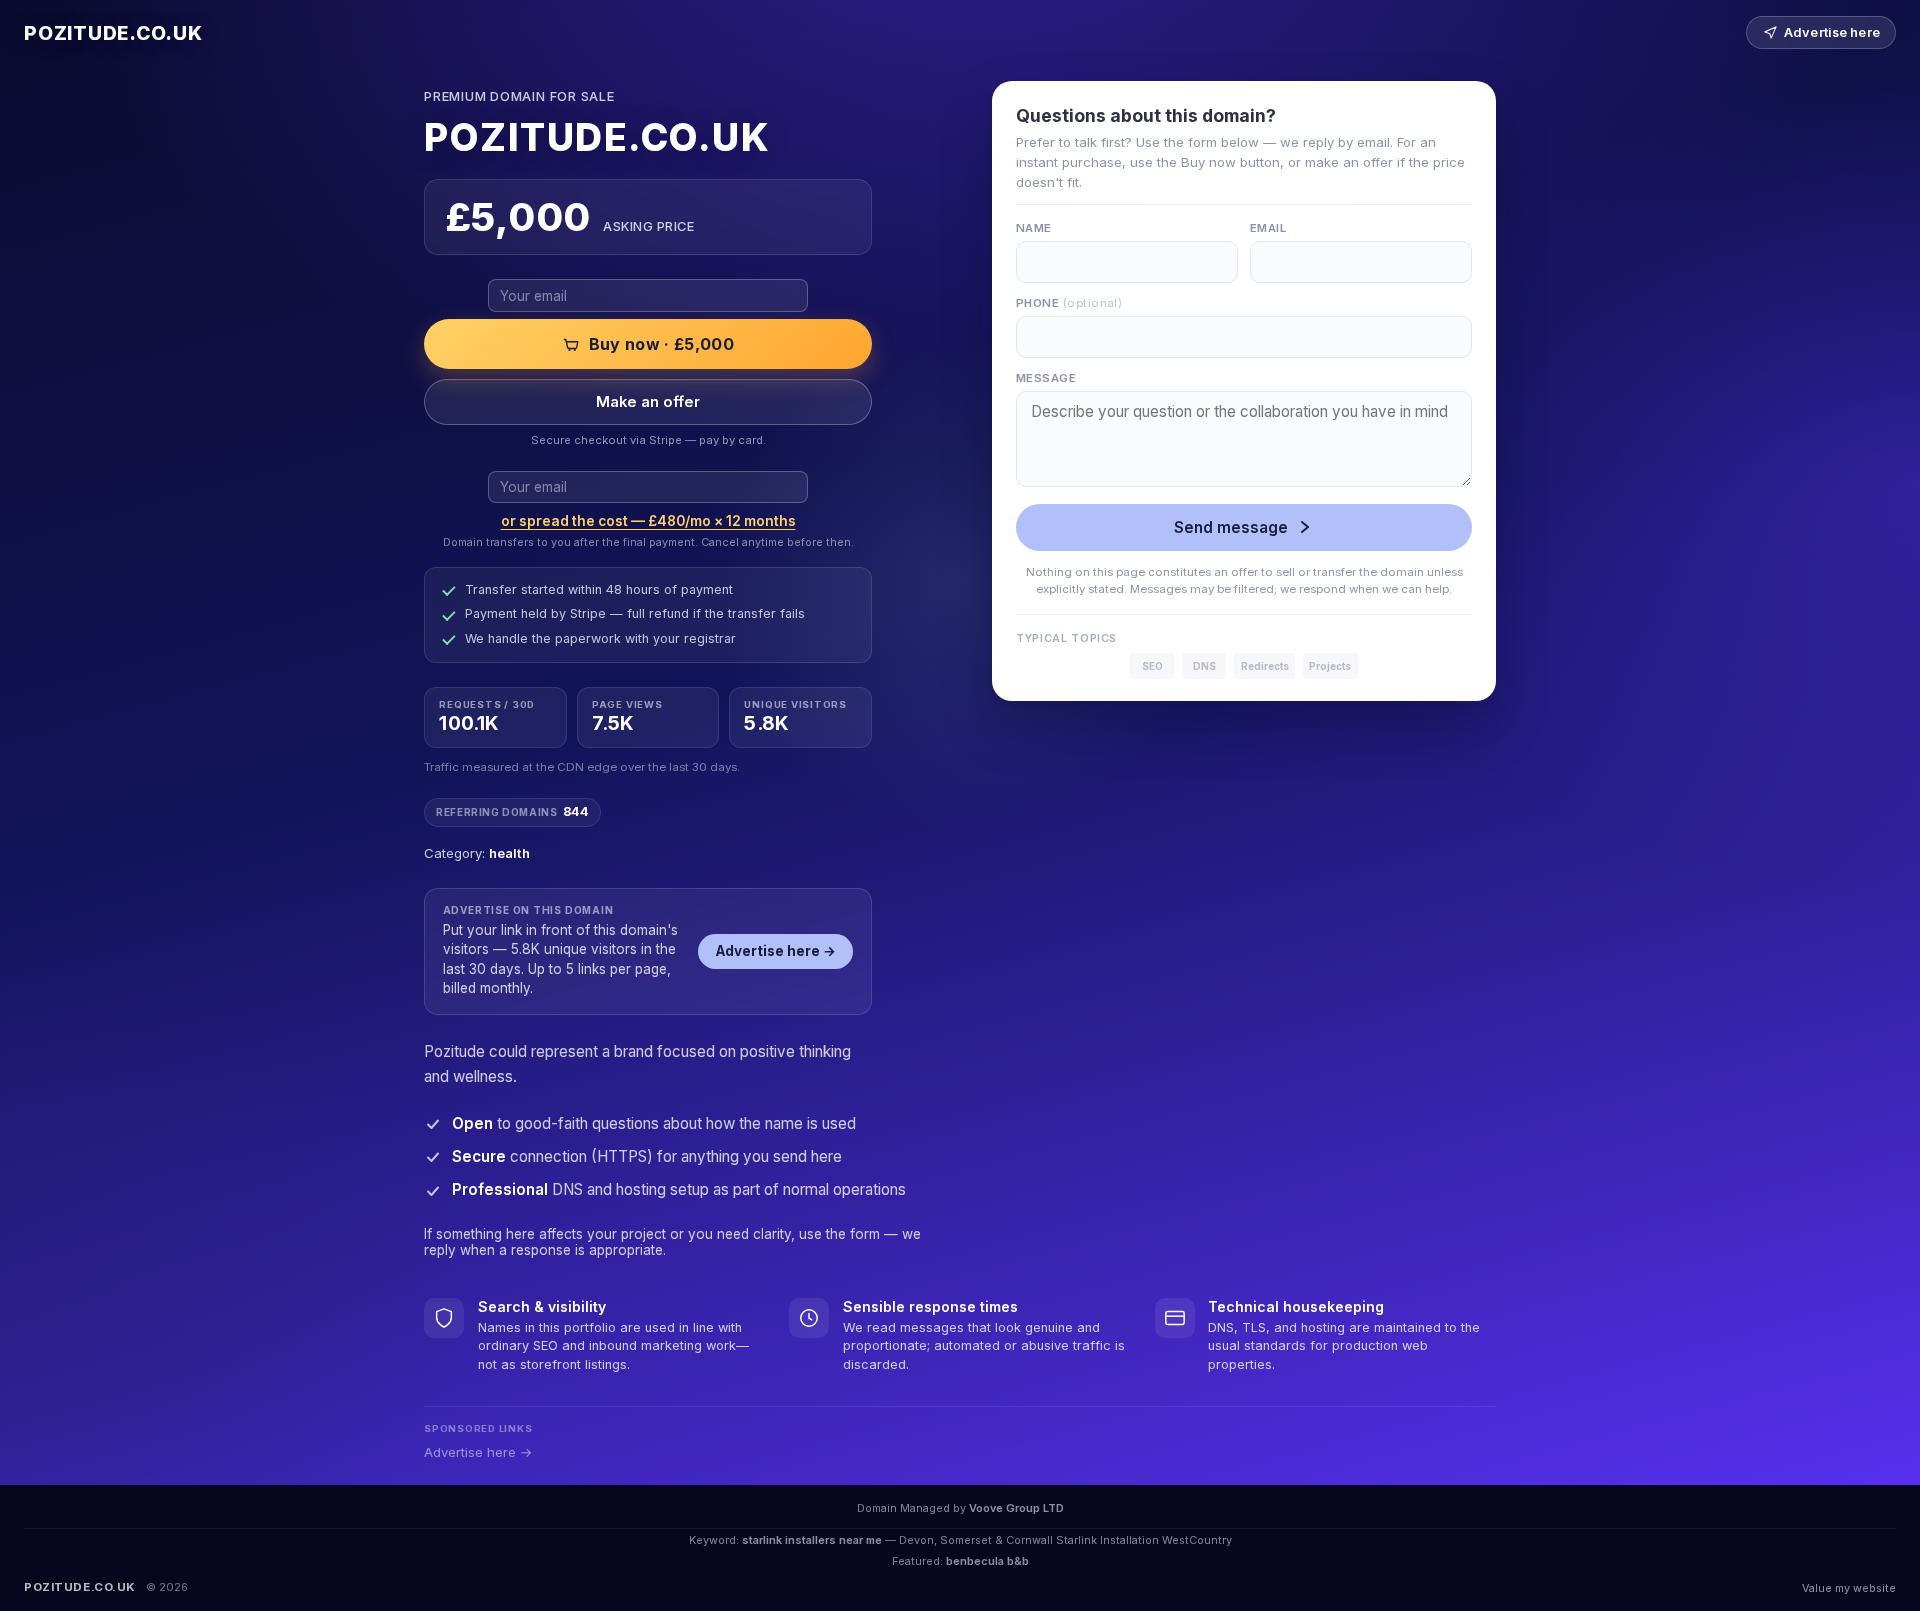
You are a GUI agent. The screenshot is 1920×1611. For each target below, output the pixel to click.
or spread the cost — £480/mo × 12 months (648, 521)
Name (1034, 228)
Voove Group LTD (1016, 1508)
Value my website (1849, 1588)
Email (1268, 228)
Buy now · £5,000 (661, 344)
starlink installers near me (812, 1540)
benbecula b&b (987, 1561)
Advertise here (1832, 32)
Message (1046, 378)
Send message (1231, 527)
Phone (1069, 303)
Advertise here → (776, 951)
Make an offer (648, 402)
